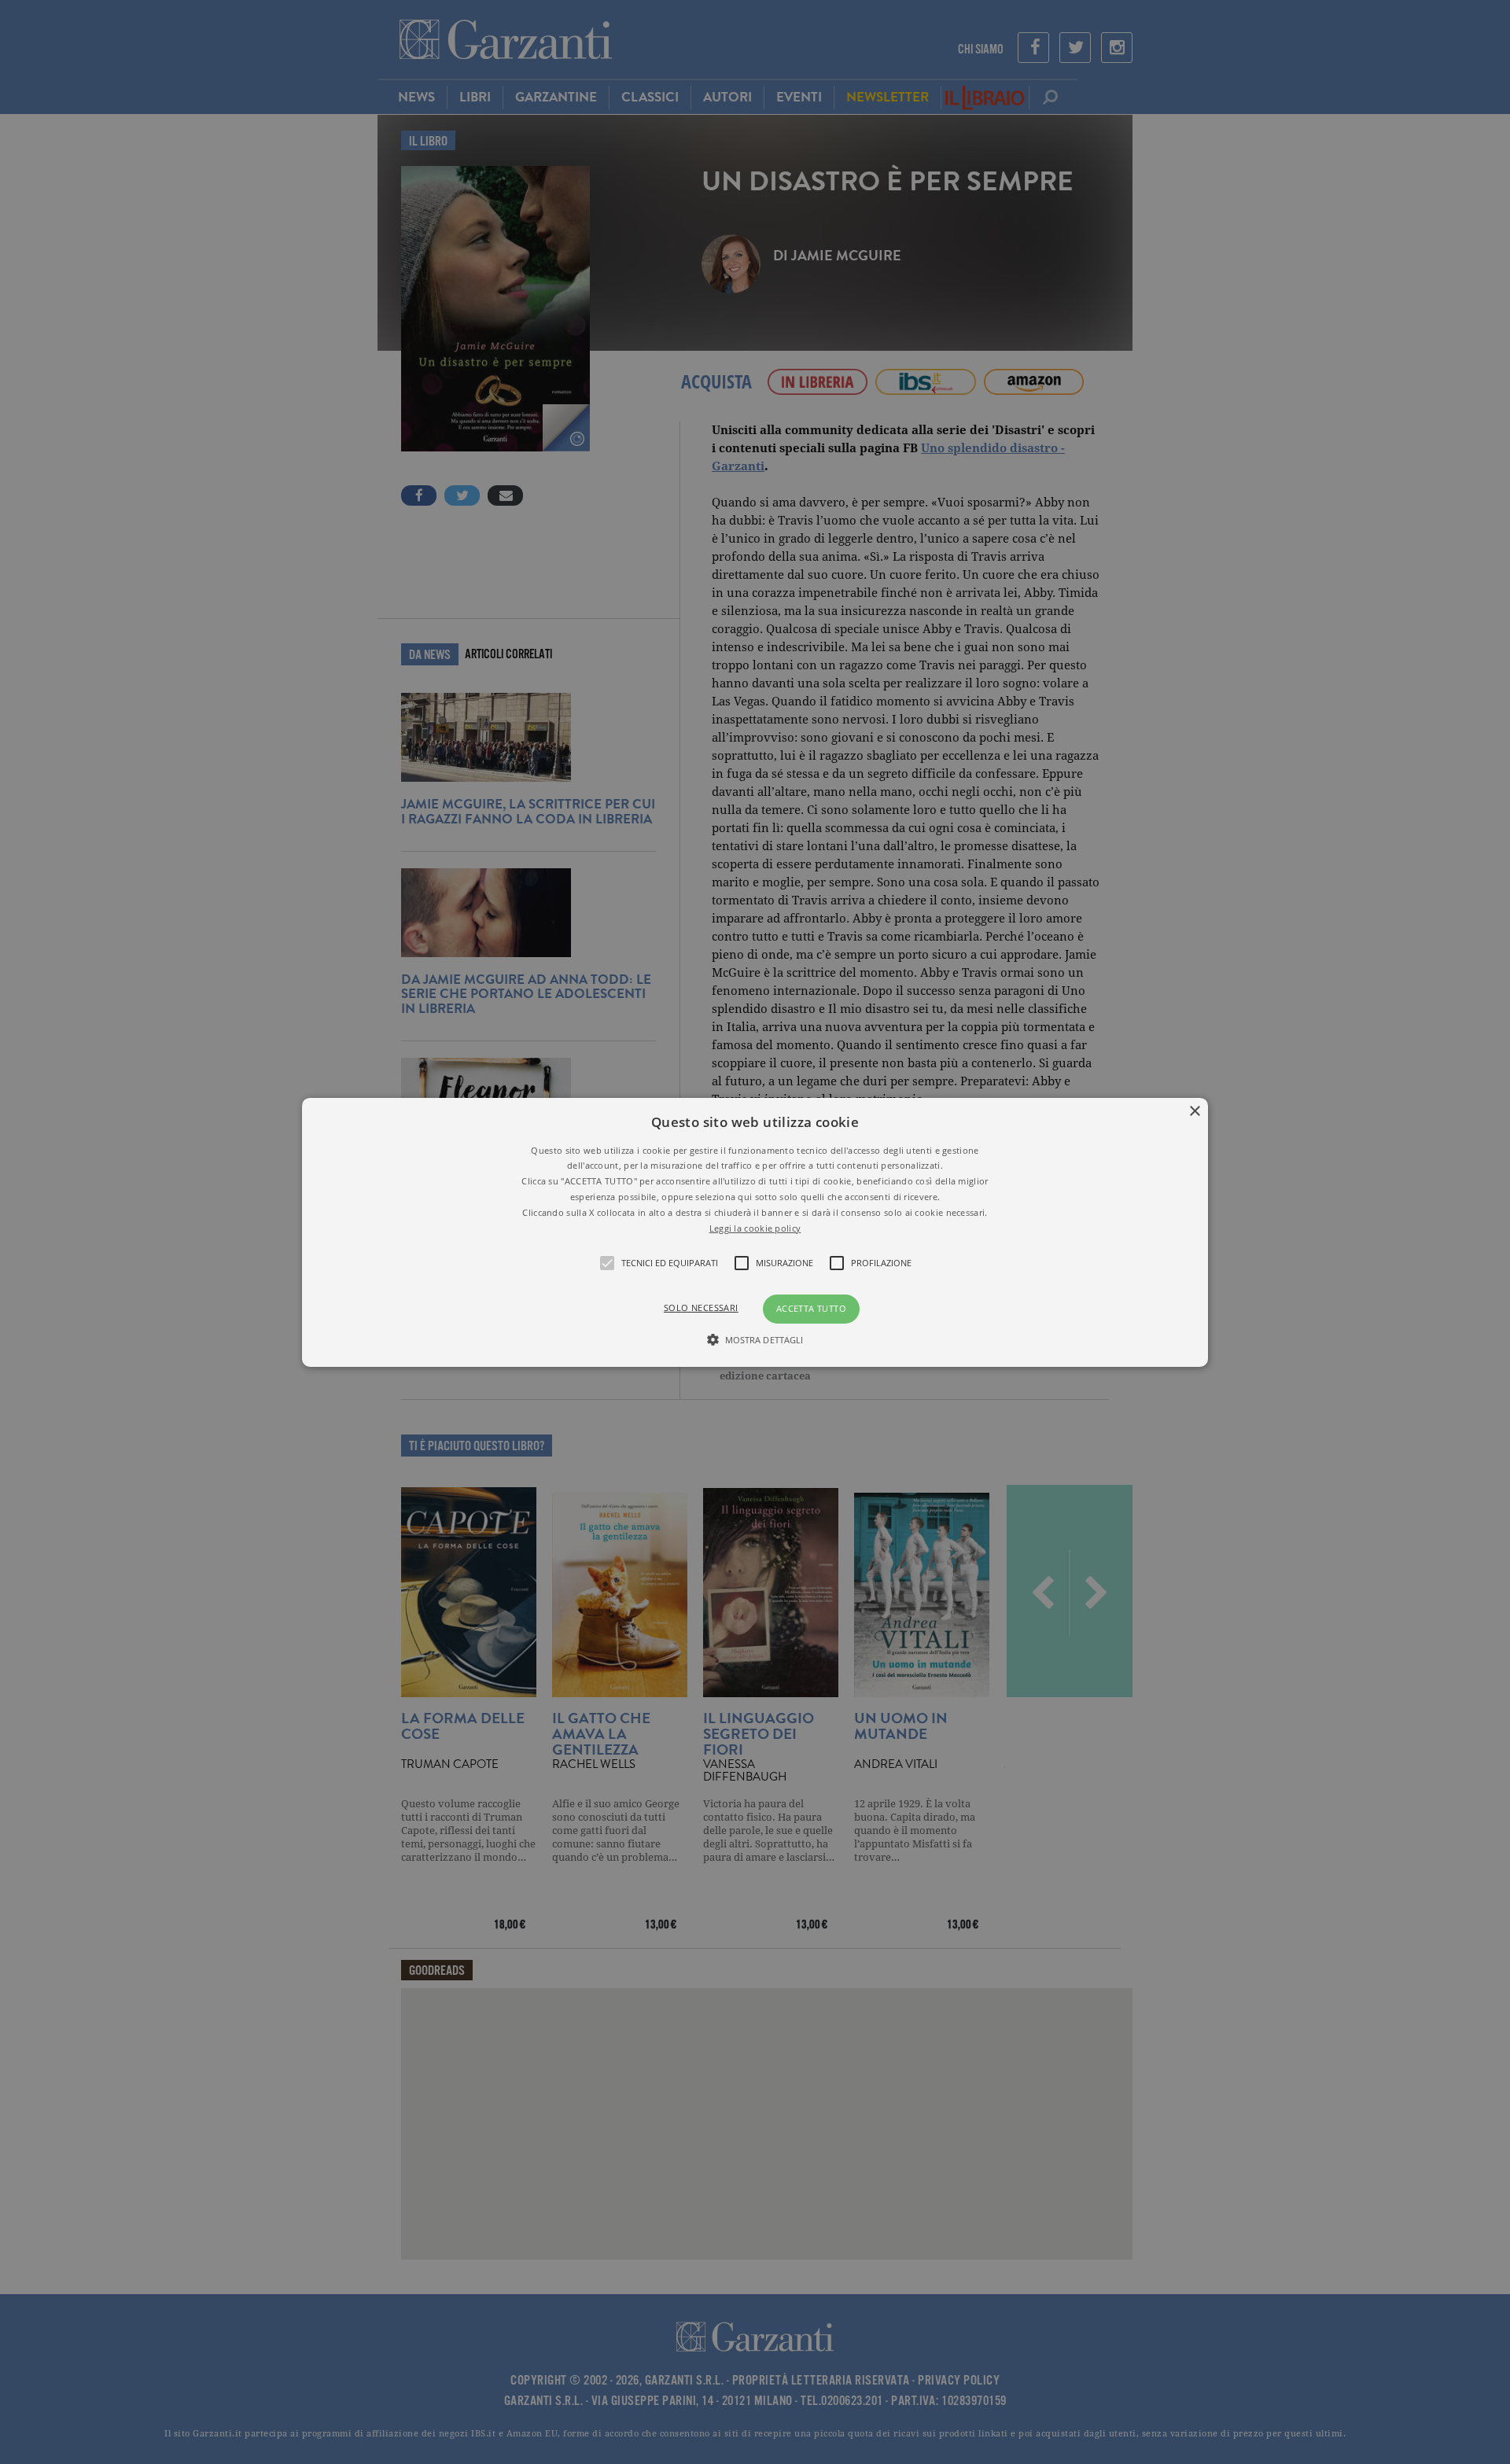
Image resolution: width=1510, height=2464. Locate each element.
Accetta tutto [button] (811, 1308)
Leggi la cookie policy (755, 1227)
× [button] (1194, 1111)
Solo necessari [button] (701, 1308)
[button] (755, 1232)
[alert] (755, 1232)
